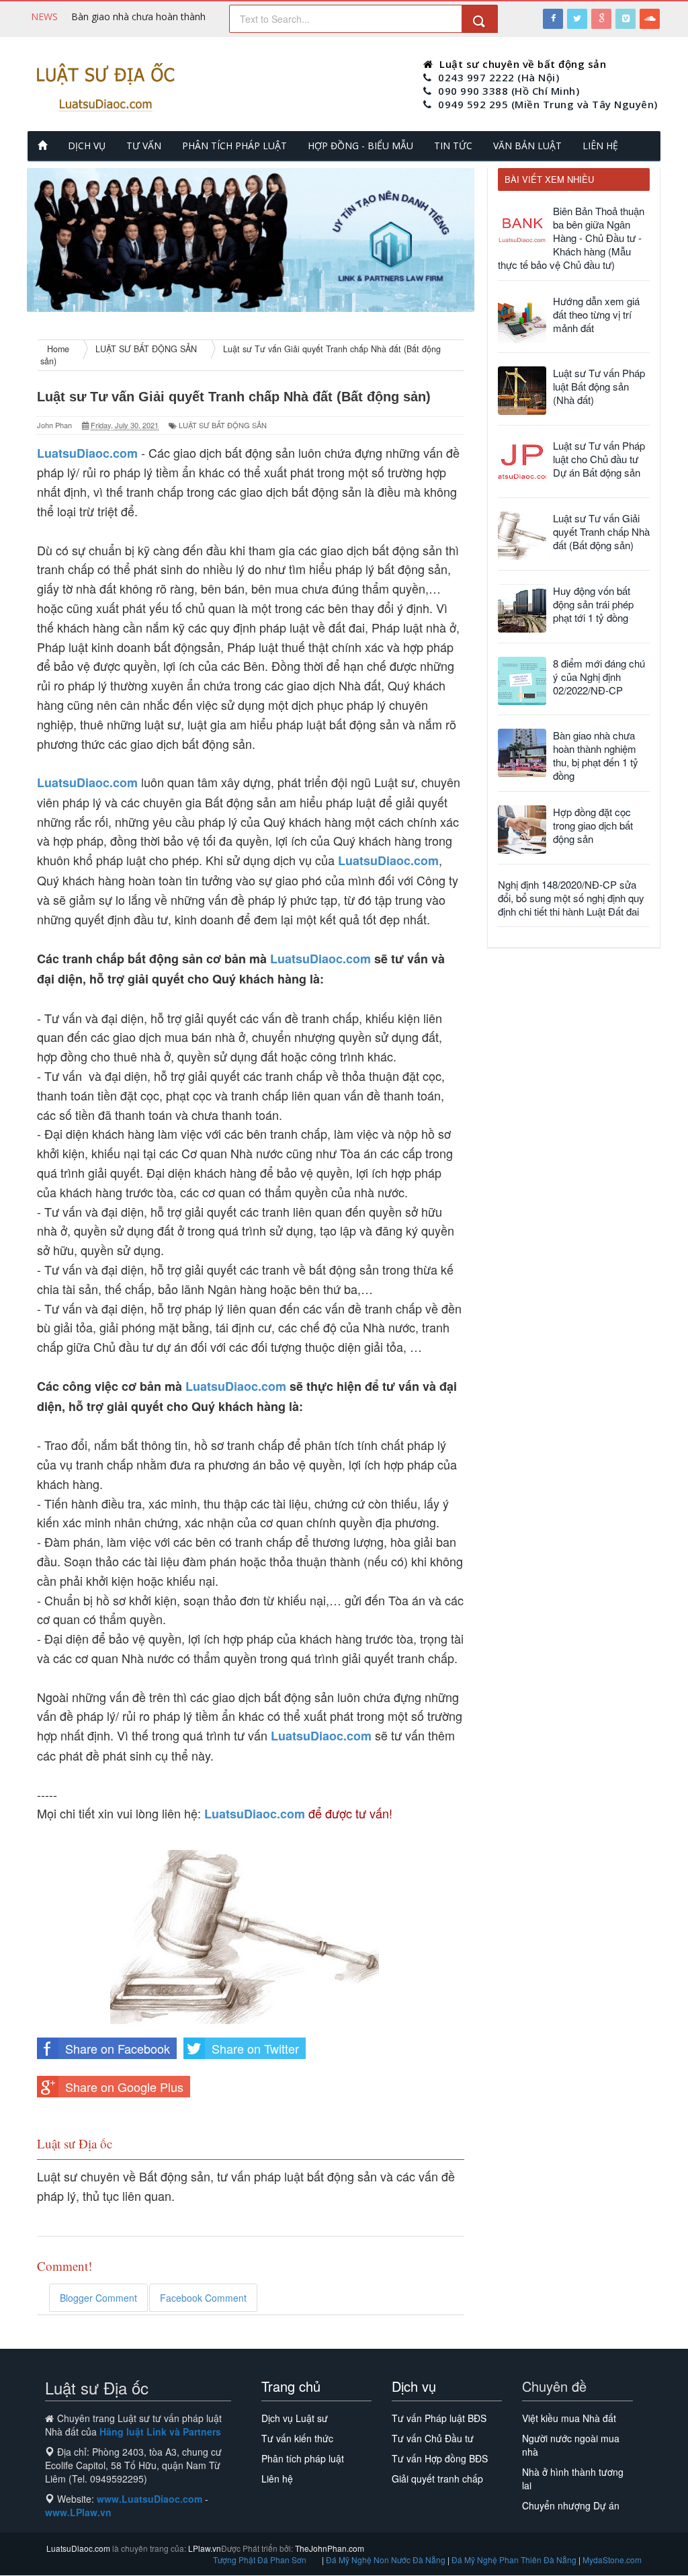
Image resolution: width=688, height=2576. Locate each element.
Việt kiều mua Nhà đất (569, 2418)
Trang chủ (291, 2386)
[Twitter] (577, 19)
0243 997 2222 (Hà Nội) (499, 77)
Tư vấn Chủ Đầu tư (433, 2438)
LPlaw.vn (204, 2548)
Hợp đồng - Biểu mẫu (360, 146)
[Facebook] (553, 19)
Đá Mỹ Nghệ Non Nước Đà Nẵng (387, 2560)
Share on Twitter (255, 2048)
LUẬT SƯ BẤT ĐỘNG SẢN (223, 425)
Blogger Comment (98, 2298)
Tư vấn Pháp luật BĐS (439, 2418)
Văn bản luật (527, 146)
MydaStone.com (612, 2560)
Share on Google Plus (124, 2087)
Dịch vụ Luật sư (295, 2418)
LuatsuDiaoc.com (320, 959)
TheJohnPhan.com (330, 2548)
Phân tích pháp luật (234, 146)
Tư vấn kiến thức (297, 2438)
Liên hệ (600, 146)
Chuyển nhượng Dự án (571, 2505)
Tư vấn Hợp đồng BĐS (440, 2458)
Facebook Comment (203, 2298)
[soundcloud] (650, 19)
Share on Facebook (118, 2048)
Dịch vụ (87, 146)
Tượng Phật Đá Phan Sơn (260, 2560)
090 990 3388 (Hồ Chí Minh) (509, 91)
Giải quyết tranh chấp (437, 2479)
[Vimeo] (626, 19)
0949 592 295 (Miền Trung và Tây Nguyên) (548, 104)
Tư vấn (144, 146)
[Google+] (601, 19)
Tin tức (453, 146)
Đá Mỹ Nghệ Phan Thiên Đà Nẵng (515, 2560)
